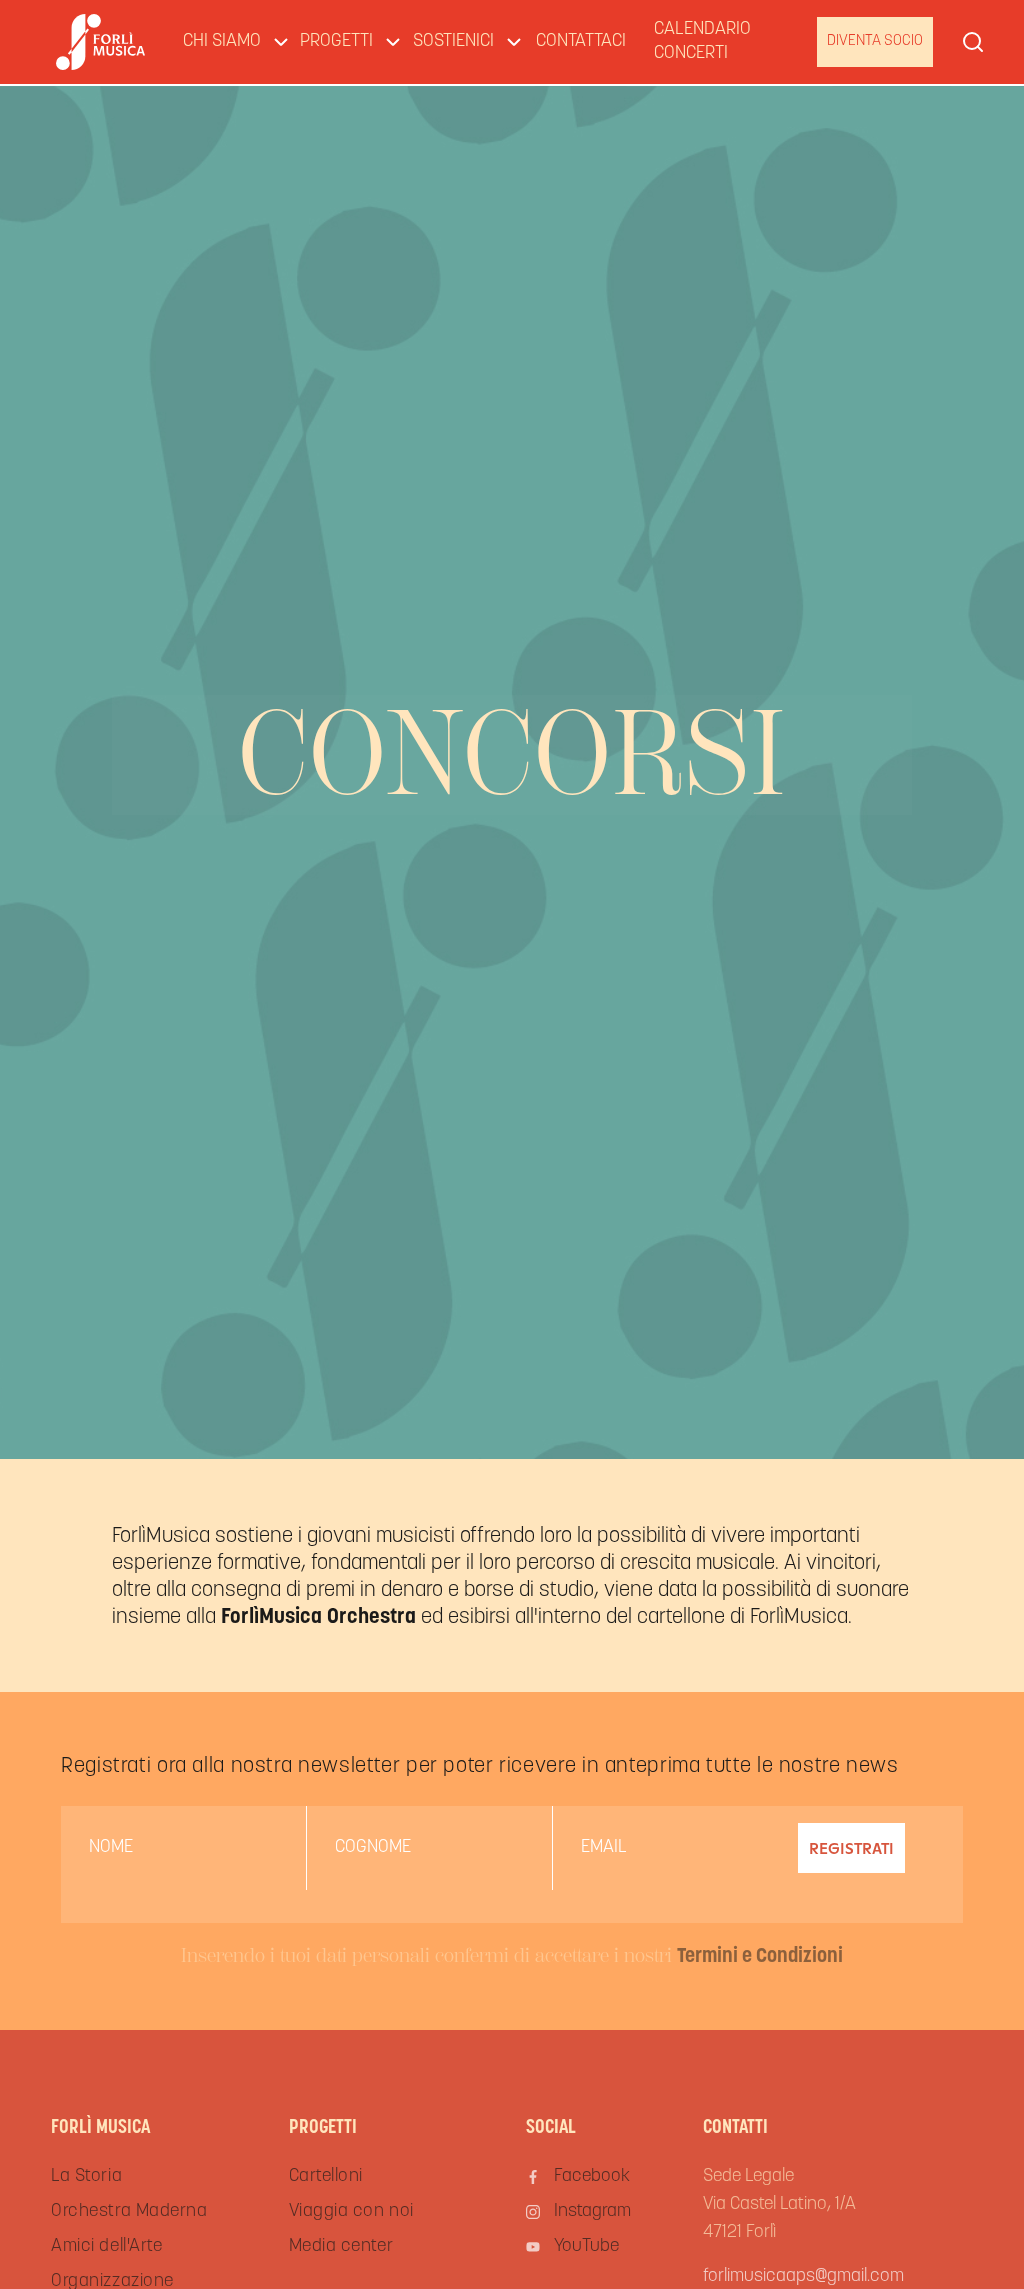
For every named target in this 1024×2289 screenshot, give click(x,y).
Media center (341, 2247)
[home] (100, 42)
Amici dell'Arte (106, 2247)
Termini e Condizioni (760, 1957)
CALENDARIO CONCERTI (702, 42)
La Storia (86, 2177)
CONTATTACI (581, 42)
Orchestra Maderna (129, 2212)
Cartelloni (326, 2177)
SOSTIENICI (453, 42)
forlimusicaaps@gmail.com (803, 2277)
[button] (227, 42)
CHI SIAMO (222, 42)
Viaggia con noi (351, 2212)
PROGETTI (336, 42)
